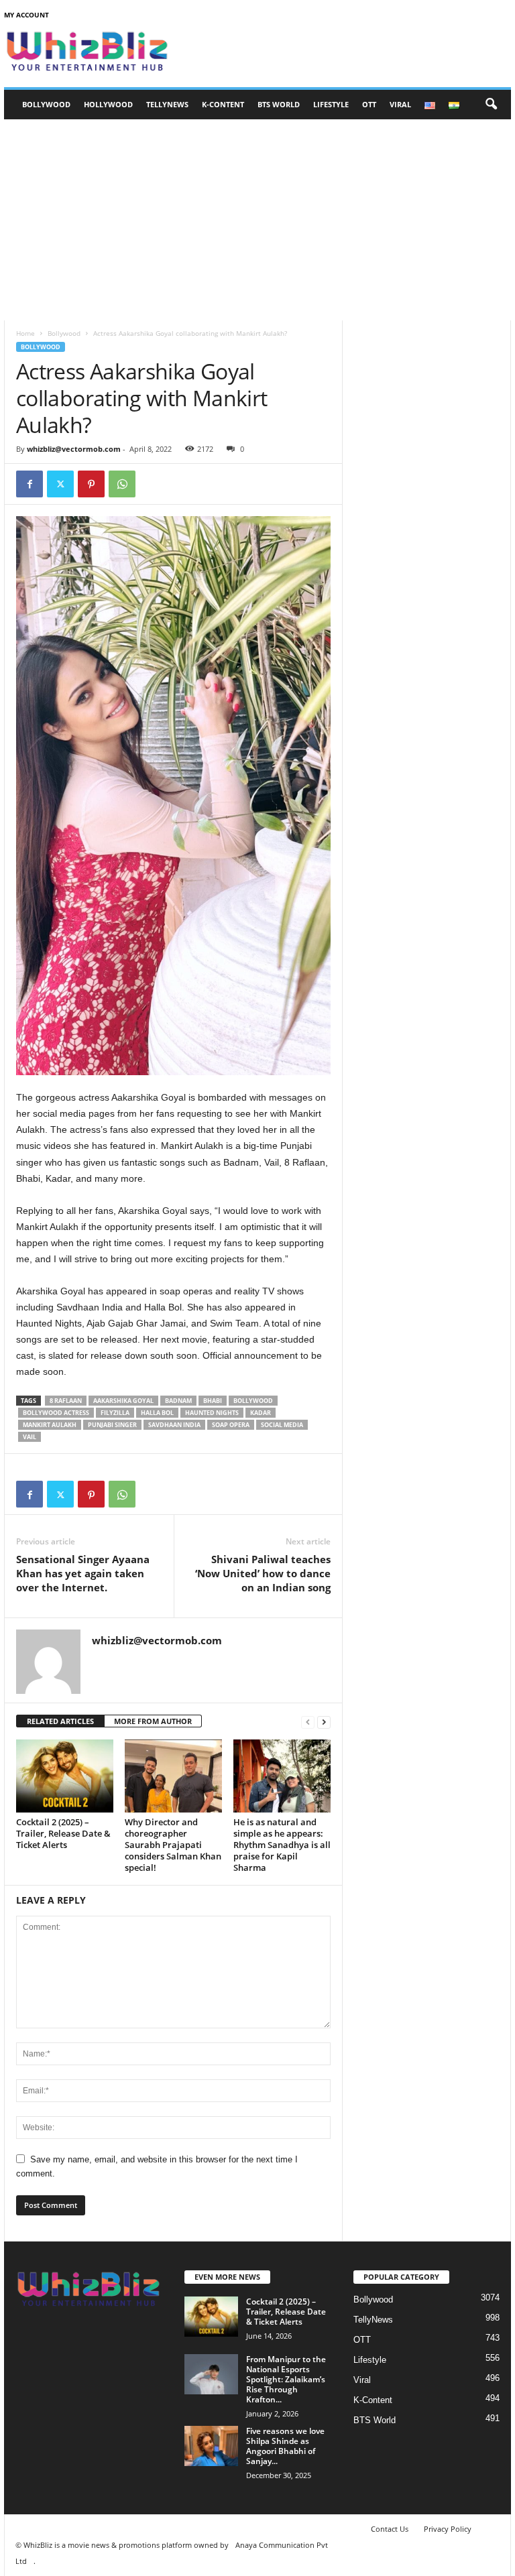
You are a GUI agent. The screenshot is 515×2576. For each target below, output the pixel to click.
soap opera (231, 1425)
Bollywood (46, 104)
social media (282, 1425)
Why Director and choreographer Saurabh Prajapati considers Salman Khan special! (173, 1845)
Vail (30, 1437)
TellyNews (167, 104)
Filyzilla (115, 1413)
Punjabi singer (112, 1425)
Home (25, 333)
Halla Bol (157, 1413)
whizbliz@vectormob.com (74, 449)
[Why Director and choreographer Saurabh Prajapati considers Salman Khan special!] (173, 1776)
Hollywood (108, 104)
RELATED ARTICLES (60, 1721)
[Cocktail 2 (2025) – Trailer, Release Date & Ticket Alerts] (65, 1776)
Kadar (261, 1413)
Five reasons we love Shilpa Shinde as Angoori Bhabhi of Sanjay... (285, 2446)
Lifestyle (331, 104)
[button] (491, 105)
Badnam (178, 1401)
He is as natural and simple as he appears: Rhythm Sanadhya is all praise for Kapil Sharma (282, 1845)
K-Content (223, 104)
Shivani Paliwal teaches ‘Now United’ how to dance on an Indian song (263, 1573)
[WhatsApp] (122, 484)
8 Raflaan (66, 1401)
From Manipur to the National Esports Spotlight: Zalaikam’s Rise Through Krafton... (286, 2379)
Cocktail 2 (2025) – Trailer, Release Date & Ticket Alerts (63, 1833)
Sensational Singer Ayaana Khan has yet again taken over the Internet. (83, 1573)
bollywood (253, 1401)
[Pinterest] (91, 484)
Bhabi (213, 1401)
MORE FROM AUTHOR (153, 1721)
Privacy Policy (448, 2529)
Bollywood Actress (56, 1413)
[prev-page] (308, 1722)
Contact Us (390, 2529)
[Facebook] (30, 484)
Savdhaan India (174, 1425)
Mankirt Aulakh (50, 1425)
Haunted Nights (212, 1413)
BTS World (279, 104)
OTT (369, 104)
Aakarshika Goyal (123, 1401)
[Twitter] (60, 484)
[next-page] (324, 1722)
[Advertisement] (257, 220)
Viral (400, 104)
